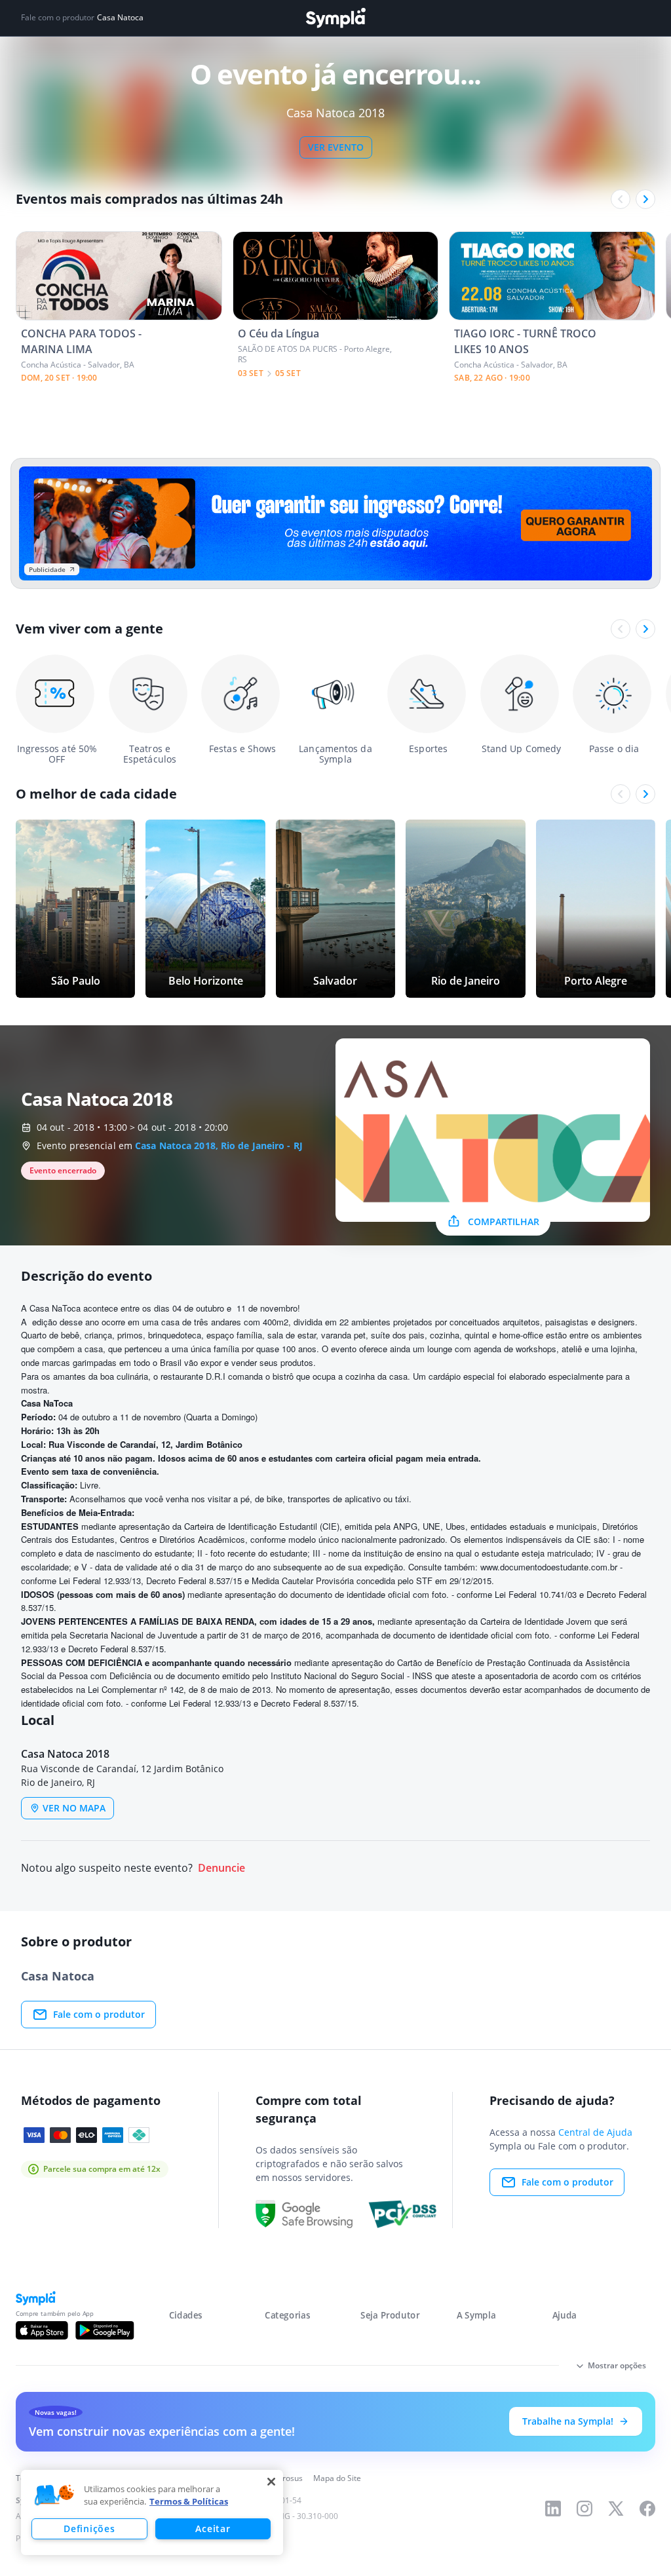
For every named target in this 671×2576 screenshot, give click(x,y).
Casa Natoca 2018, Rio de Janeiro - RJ (219, 1146)
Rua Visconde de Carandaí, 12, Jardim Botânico (145, 1444)
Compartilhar (504, 1222)
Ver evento (336, 147)
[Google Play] (105, 2330)
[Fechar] (271, 2482)
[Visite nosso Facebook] (647, 2509)
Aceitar (213, 2529)
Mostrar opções (617, 2365)
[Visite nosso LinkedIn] (553, 2509)
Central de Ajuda (595, 2132)
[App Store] (42, 2330)
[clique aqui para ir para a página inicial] (335, 18)
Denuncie (221, 1868)
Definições (89, 2529)
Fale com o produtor (99, 2014)
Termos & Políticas (189, 2501)
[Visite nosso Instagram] (585, 2509)
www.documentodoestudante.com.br (549, 1567)
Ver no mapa (74, 1808)
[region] (152, 2512)
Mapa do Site (337, 2478)
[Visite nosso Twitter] (616, 2509)
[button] (54, 2495)
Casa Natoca (120, 18)
